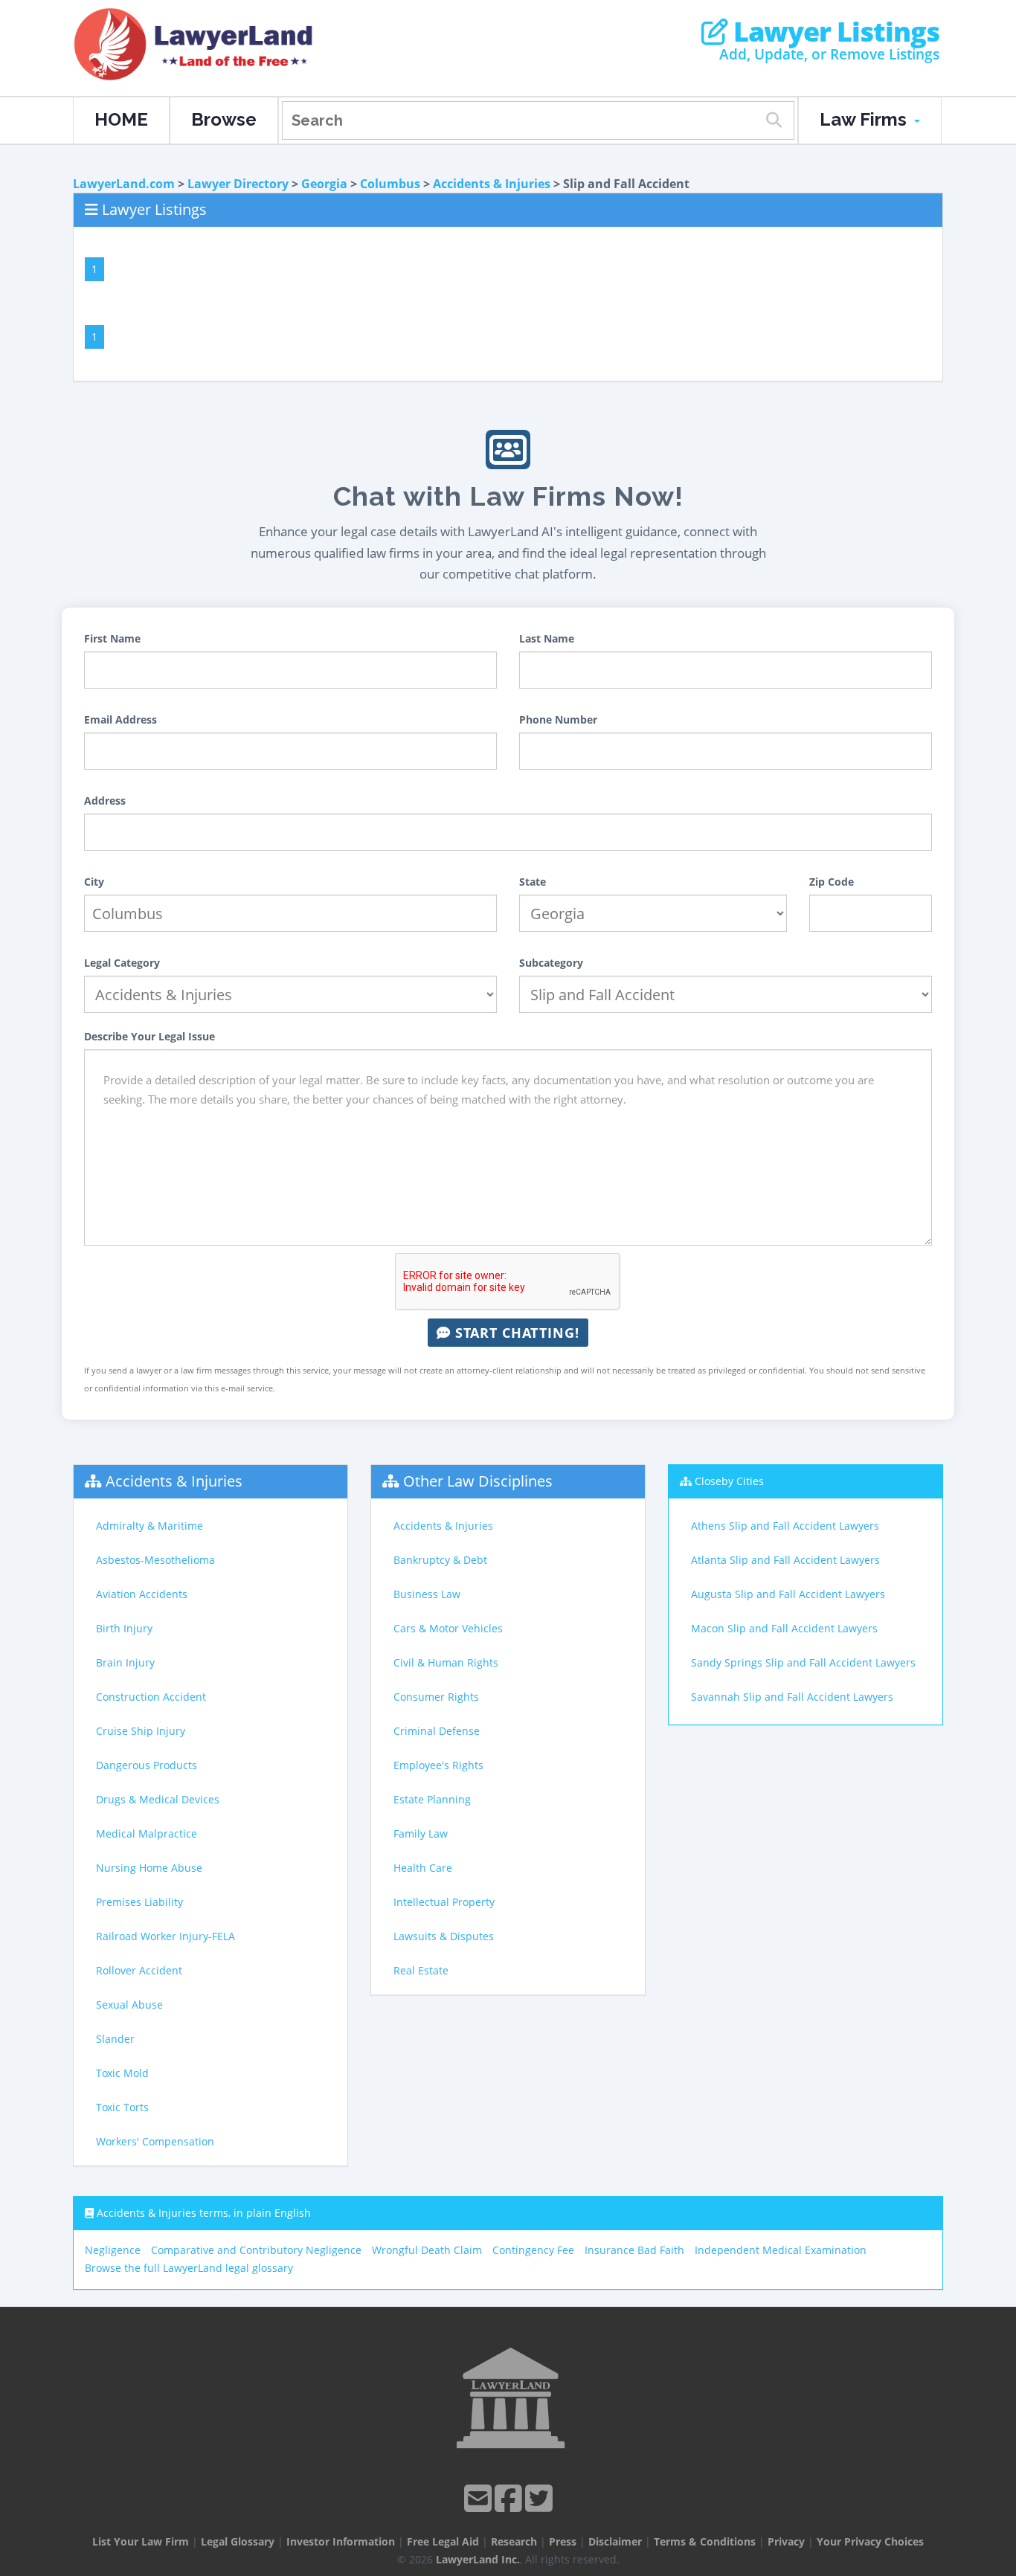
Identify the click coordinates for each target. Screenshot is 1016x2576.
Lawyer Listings (833, 32)
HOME (121, 119)
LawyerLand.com (124, 184)
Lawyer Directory (238, 184)
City (94, 882)
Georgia (324, 184)
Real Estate (421, 1970)
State (533, 882)
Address (105, 801)
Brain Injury (125, 1662)
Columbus (390, 184)
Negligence (113, 2250)
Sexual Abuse (129, 2005)
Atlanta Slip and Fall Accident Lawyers (785, 1560)
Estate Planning (432, 1799)
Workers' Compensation (155, 2141)
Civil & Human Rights (446, 1662)
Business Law (427, 1594)
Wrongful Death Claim (427, 2250)
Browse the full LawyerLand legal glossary (189, 2268)
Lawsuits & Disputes (444, 1936)
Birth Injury (124, 1628)
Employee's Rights (438, 1765)
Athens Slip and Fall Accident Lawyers (785, 1526)
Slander (115, 2039)
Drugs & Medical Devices (158, 1799)
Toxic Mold (122, 2073)
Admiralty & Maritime (149, 1526)
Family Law (421, 1833)
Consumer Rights (436, 1697)
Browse (224, 119)
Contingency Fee (533, 2250)
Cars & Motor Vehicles (448, 1628)
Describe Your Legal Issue (149, 1036)
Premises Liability (139, 1902)
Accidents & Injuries (492, 184)
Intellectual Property (444, 1902)
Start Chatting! (515, 1333)
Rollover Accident (139, 1970)
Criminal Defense (437, 1731)
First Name (112, 638)
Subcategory (551, 963)
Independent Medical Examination (781, 2250)
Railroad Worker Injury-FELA (165, 1936)
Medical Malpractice (147, 1833)
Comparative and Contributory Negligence (256, 2250)
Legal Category (122, 963)
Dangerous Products (147, 1765)
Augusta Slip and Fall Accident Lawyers (788, 1594)
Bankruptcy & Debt (440, 1560)
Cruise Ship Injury (141, 1731)
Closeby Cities (729, 1481)
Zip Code (832, 882)
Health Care (423, 1868)
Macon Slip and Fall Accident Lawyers (784, 1628)
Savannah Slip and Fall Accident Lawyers (792, 1697)
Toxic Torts (122, 2107)
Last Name (547, 638)
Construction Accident (151, 1697)
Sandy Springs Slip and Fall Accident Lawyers (803, 1662)
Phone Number (558, 719)
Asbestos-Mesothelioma (155, 1560)
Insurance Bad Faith (634, 2250)
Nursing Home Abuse (149, 1868)
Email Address (120, 719)
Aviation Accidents (142, 1594)
